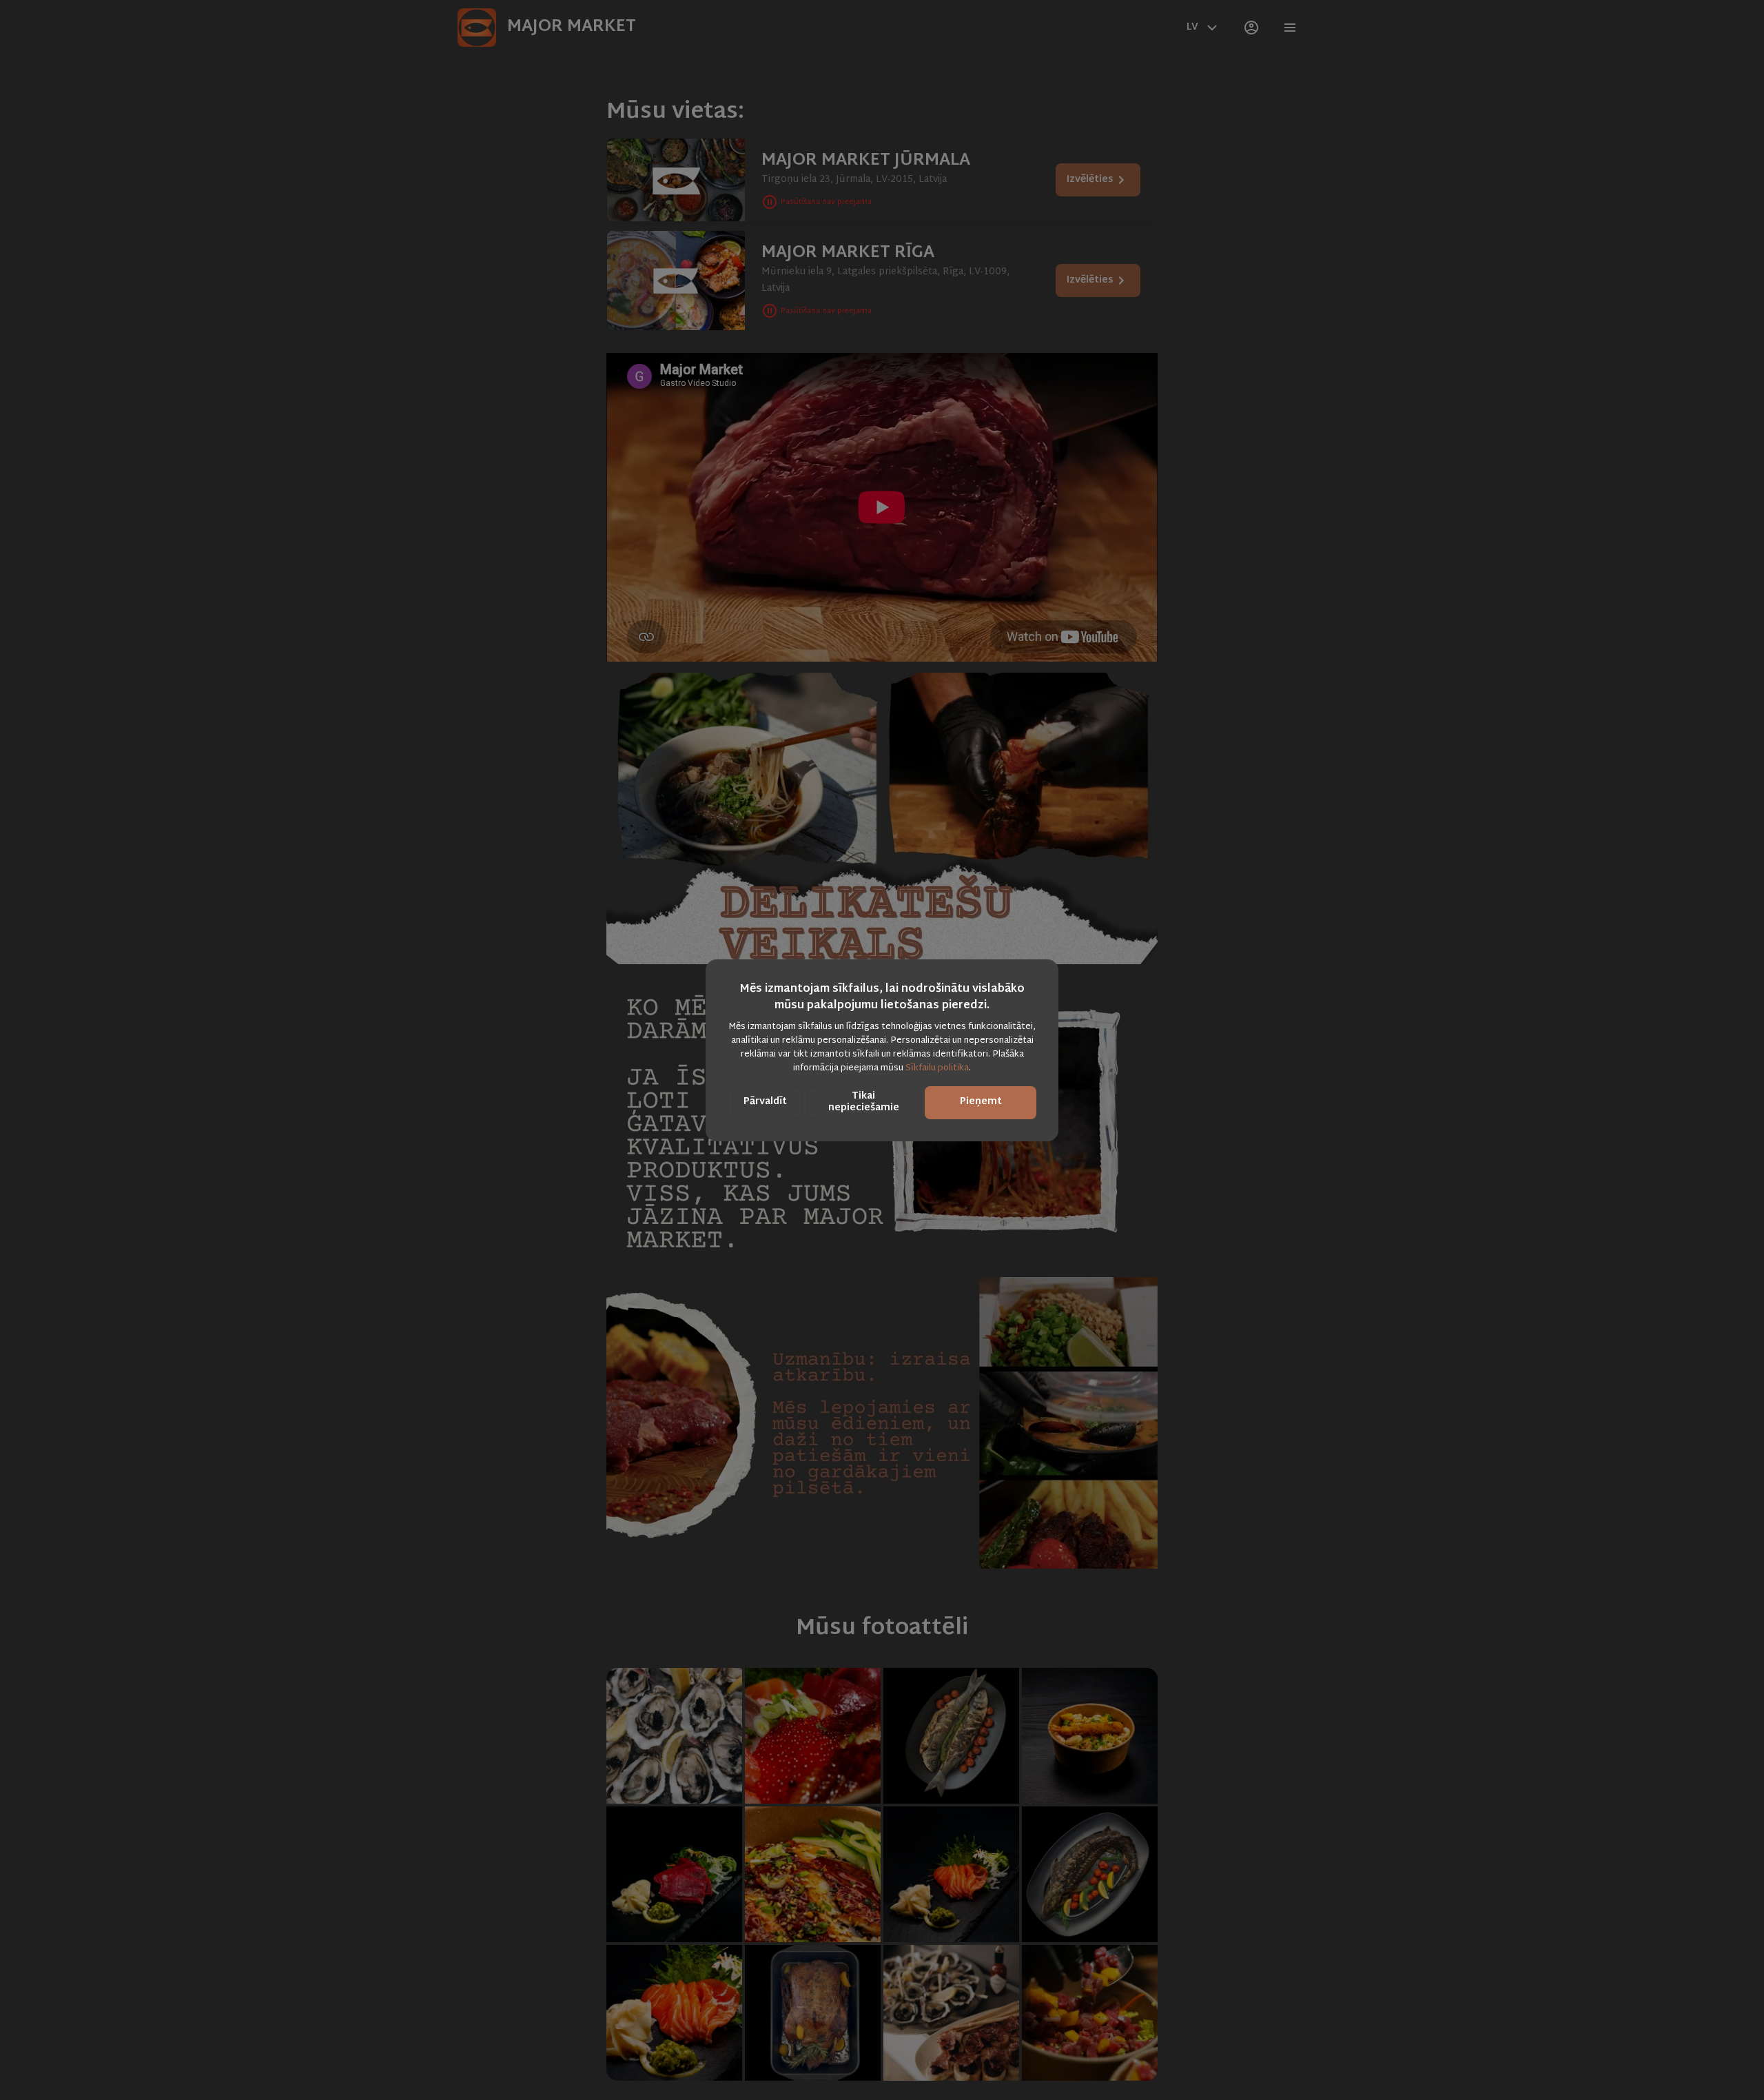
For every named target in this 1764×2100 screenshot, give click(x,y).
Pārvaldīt (765, 1102)
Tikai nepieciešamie (864, 1102)
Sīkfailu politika (937, 1068)
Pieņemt (981, 1102)
